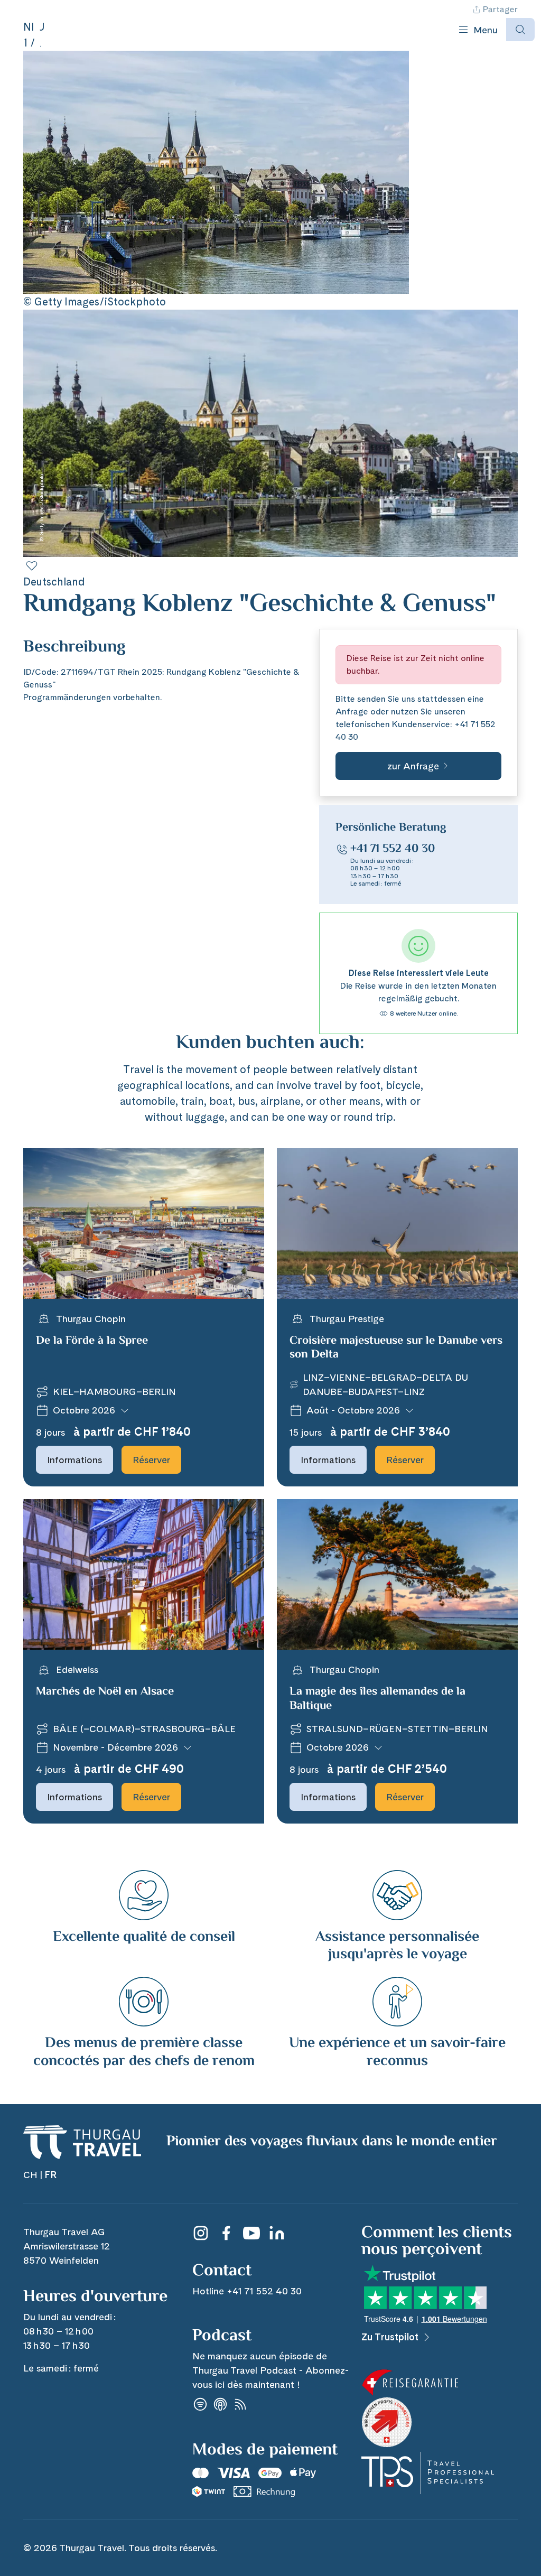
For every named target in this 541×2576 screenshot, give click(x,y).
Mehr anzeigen (52, 659)
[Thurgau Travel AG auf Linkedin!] (277, 2233)
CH (30, 2175)
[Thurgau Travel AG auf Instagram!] (201, 2233)
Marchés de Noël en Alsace (105, 1692)
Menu (486, 30)
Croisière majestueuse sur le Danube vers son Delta (396, 1348)
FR (50, 2175)
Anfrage (352, 712)
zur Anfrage (413, 766)
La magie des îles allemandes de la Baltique (377, 1699)
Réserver (151, 1460)
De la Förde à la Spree (92, 1341)
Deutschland (54, 582)
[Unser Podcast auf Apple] (220, 2404)
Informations (74, 1460)
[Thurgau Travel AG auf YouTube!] (251, 2233)
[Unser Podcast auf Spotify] (200, 2404)
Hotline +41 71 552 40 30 (247, 2291)
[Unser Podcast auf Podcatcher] (240, 2404)
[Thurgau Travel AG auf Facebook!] (226, 2233)
